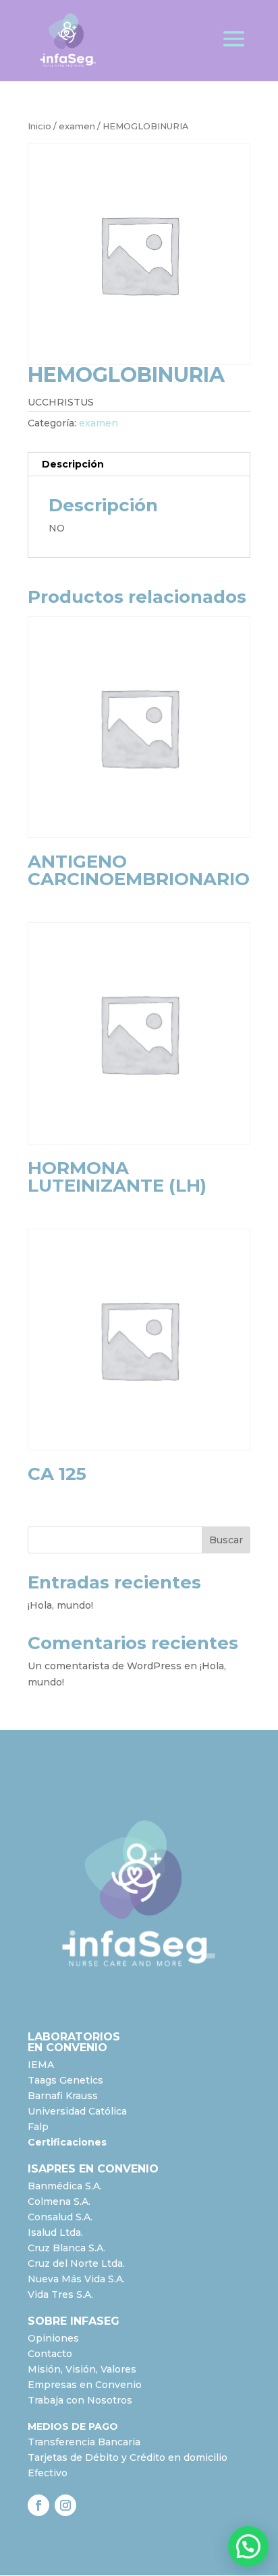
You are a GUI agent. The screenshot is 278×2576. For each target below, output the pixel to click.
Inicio (39, 126)
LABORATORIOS (74, 2037)
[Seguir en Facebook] (38, 2505)
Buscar (226, 1540)
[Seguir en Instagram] (65, 2505)
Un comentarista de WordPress (105, 1666)
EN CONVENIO (67, 2048)
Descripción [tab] (73, 464)
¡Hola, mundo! (60, 1605)
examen (77, 126)
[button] (248, 2546)
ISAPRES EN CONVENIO (93, 2169)
